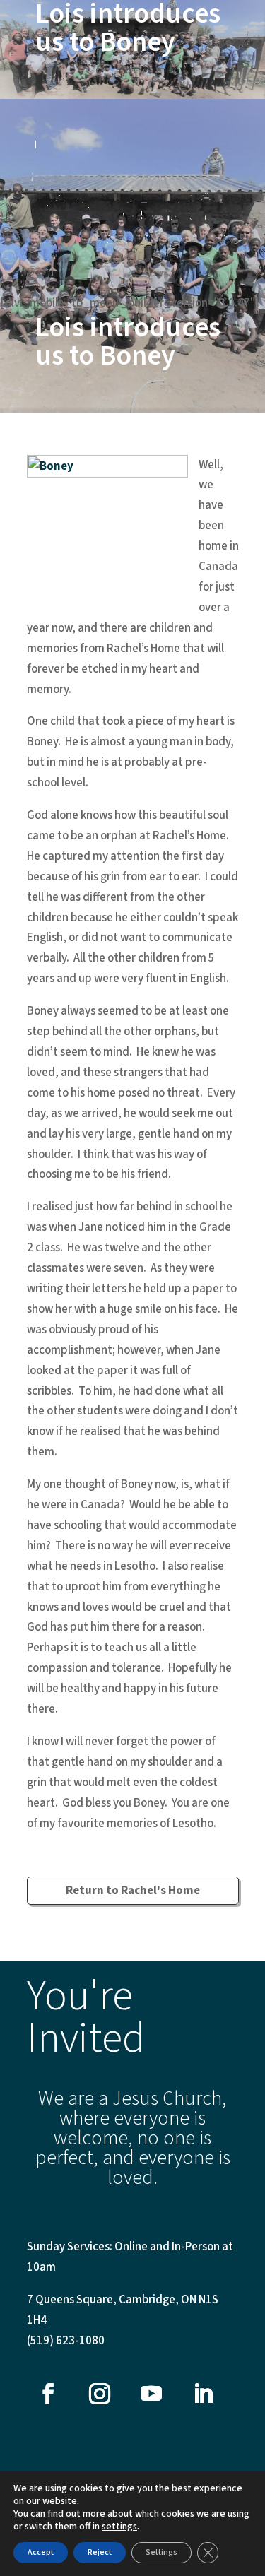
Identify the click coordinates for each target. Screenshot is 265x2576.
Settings (161, 2552)
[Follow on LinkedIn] (203, 2394)
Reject (100, 2552)
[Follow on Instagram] (100, 2394)
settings (119, 2527)
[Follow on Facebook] (48, 2394)
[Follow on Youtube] (151, 2394)
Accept (41, 2552)
